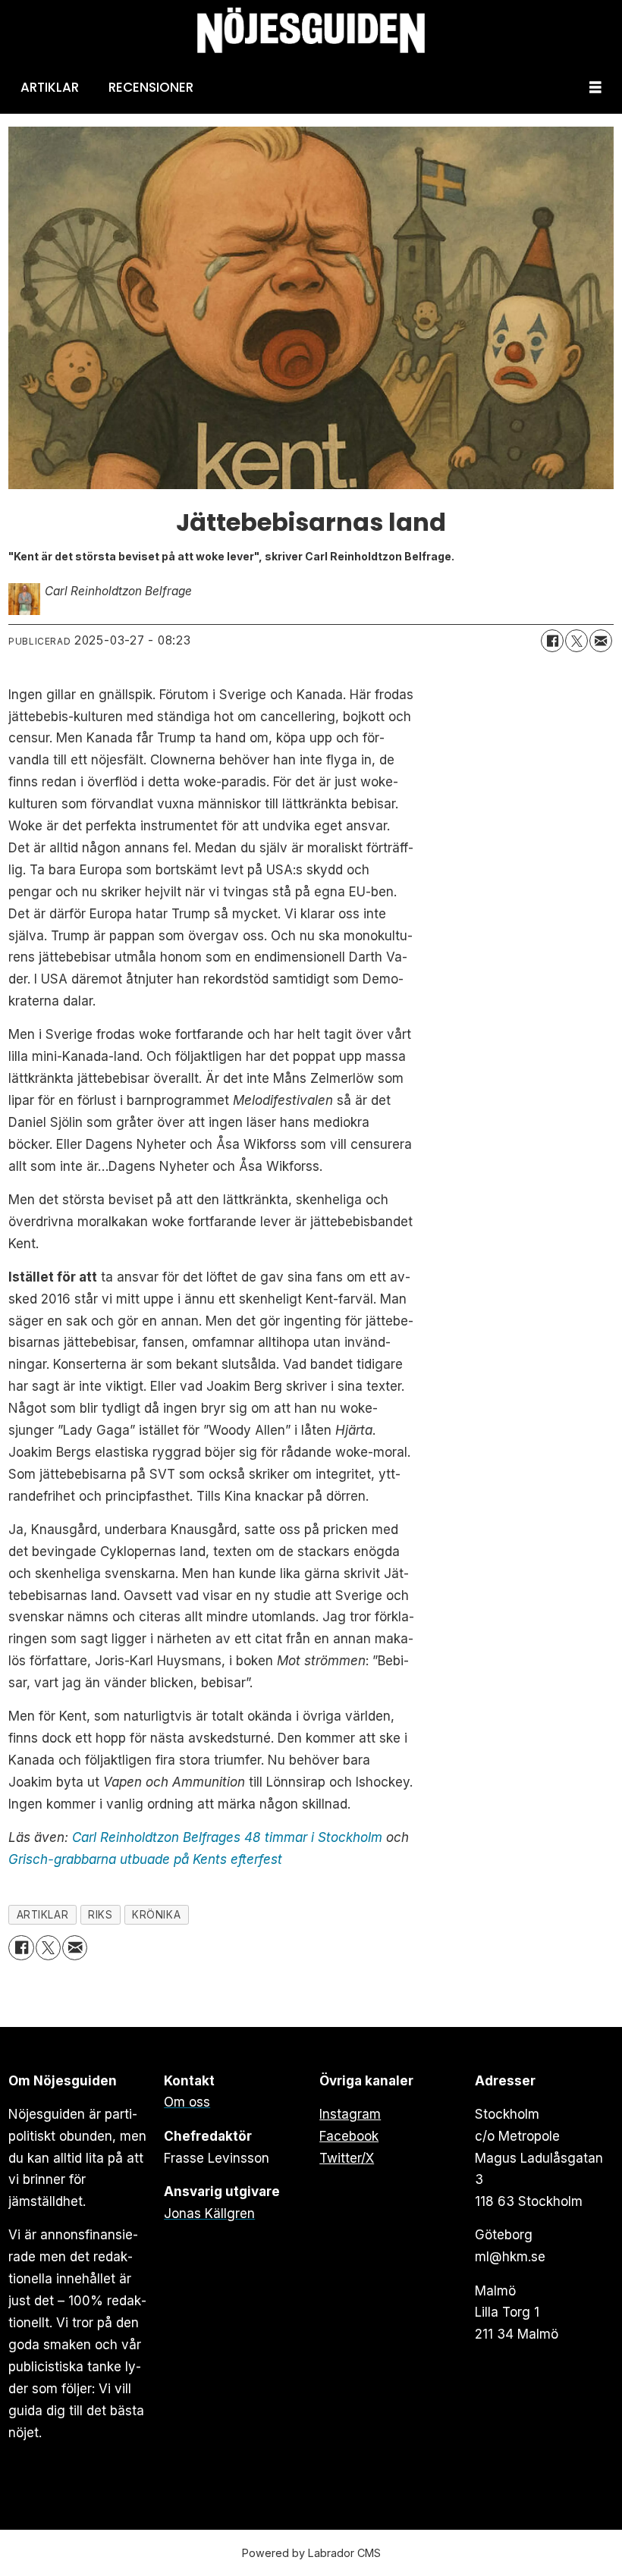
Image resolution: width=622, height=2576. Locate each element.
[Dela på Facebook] (552, 641)
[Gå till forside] (311, 31)
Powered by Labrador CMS (311, 2553)
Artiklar (50, 87)
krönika (156, 1915)
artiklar (42, 1915)
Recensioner (151, 87)
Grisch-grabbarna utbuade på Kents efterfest (145, 1859)
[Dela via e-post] (601, 641)
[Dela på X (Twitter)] (576, 641)
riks (100, 1915)
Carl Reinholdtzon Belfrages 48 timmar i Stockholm (227, 1837)
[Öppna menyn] (595, 88)
